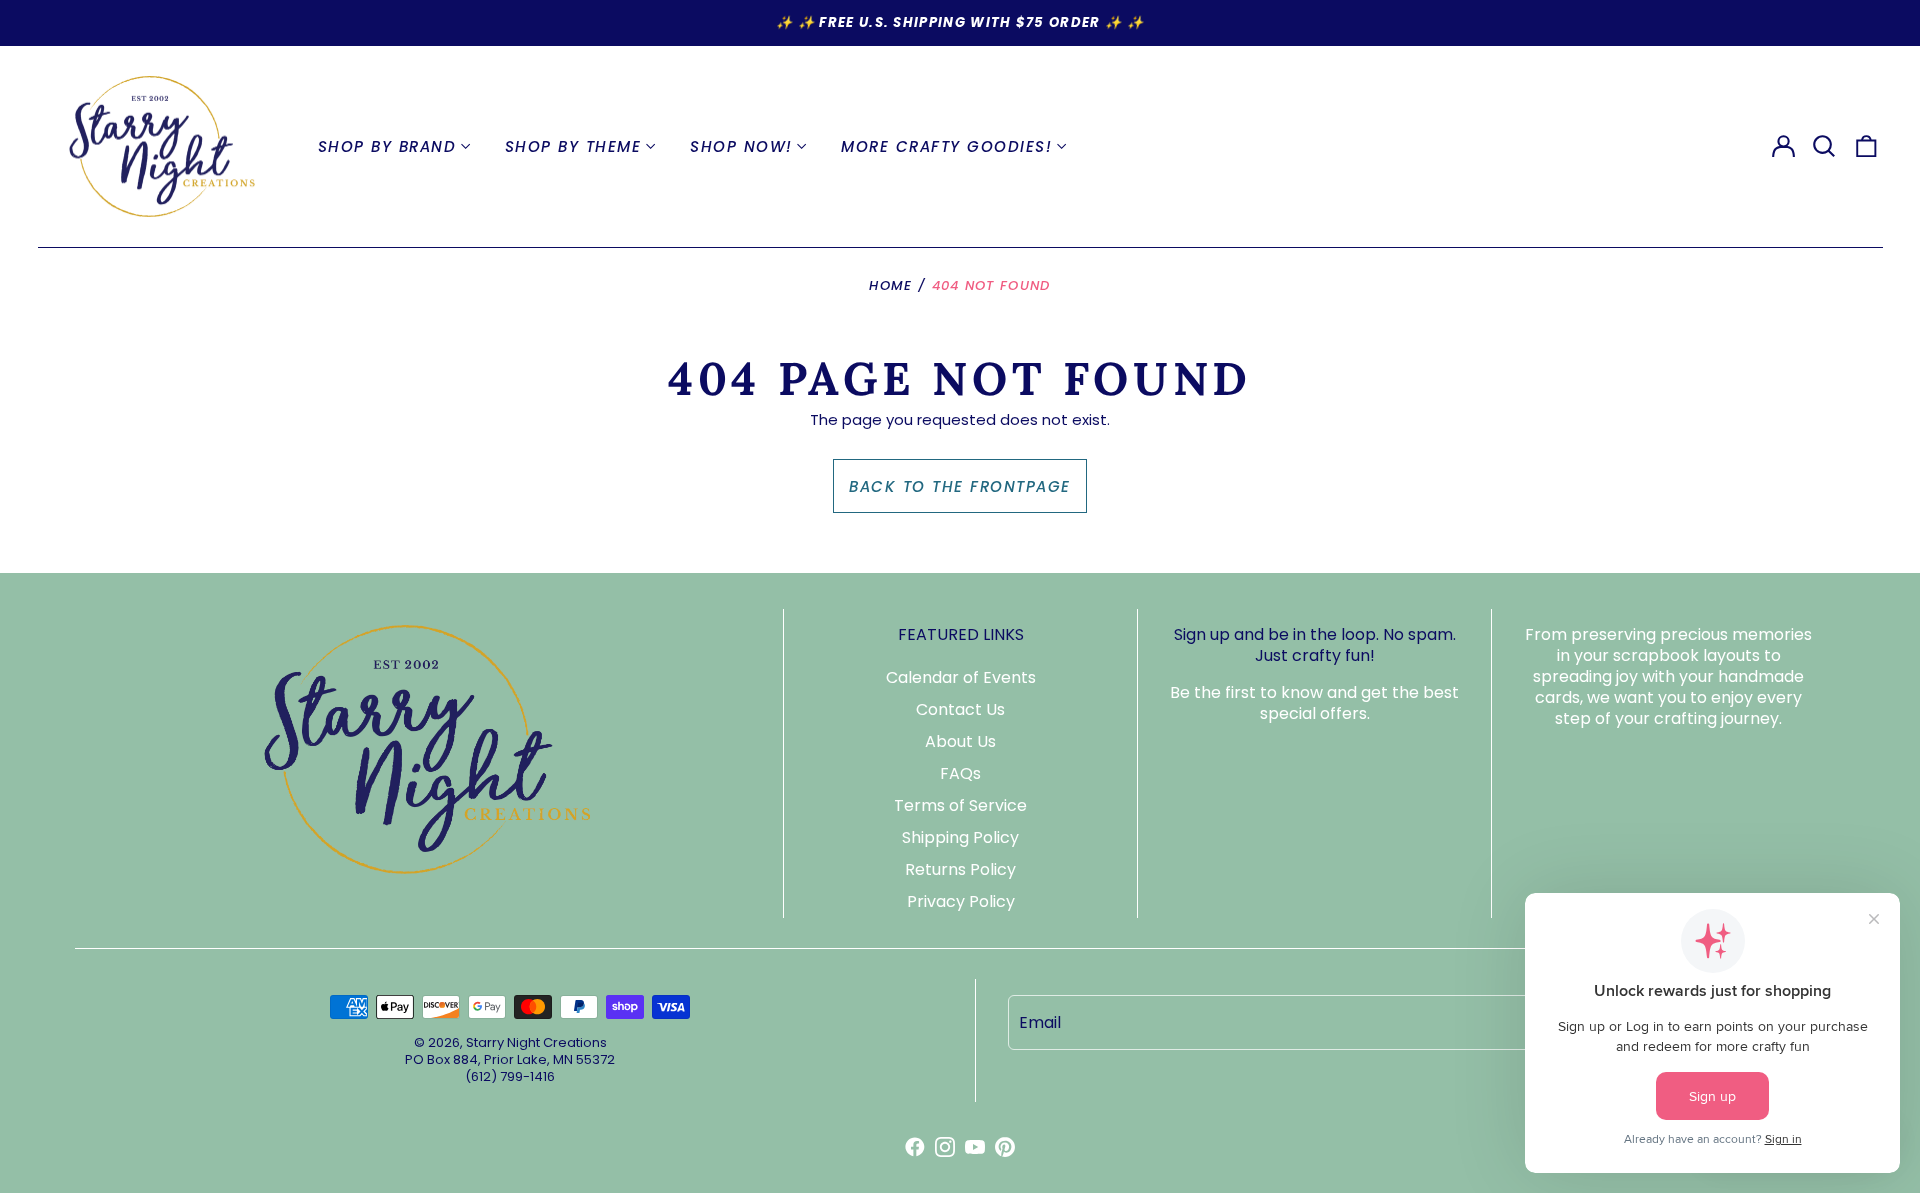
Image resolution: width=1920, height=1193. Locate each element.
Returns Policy (960, 869)
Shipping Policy (960, 837)
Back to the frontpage (960, 486)
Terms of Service (960, 805)
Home (890, 285)
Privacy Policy (961, 901)
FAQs (960, 773)
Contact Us (960, 709)
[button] (1825, 147)
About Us (960, 741)
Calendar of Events (961, 677)
